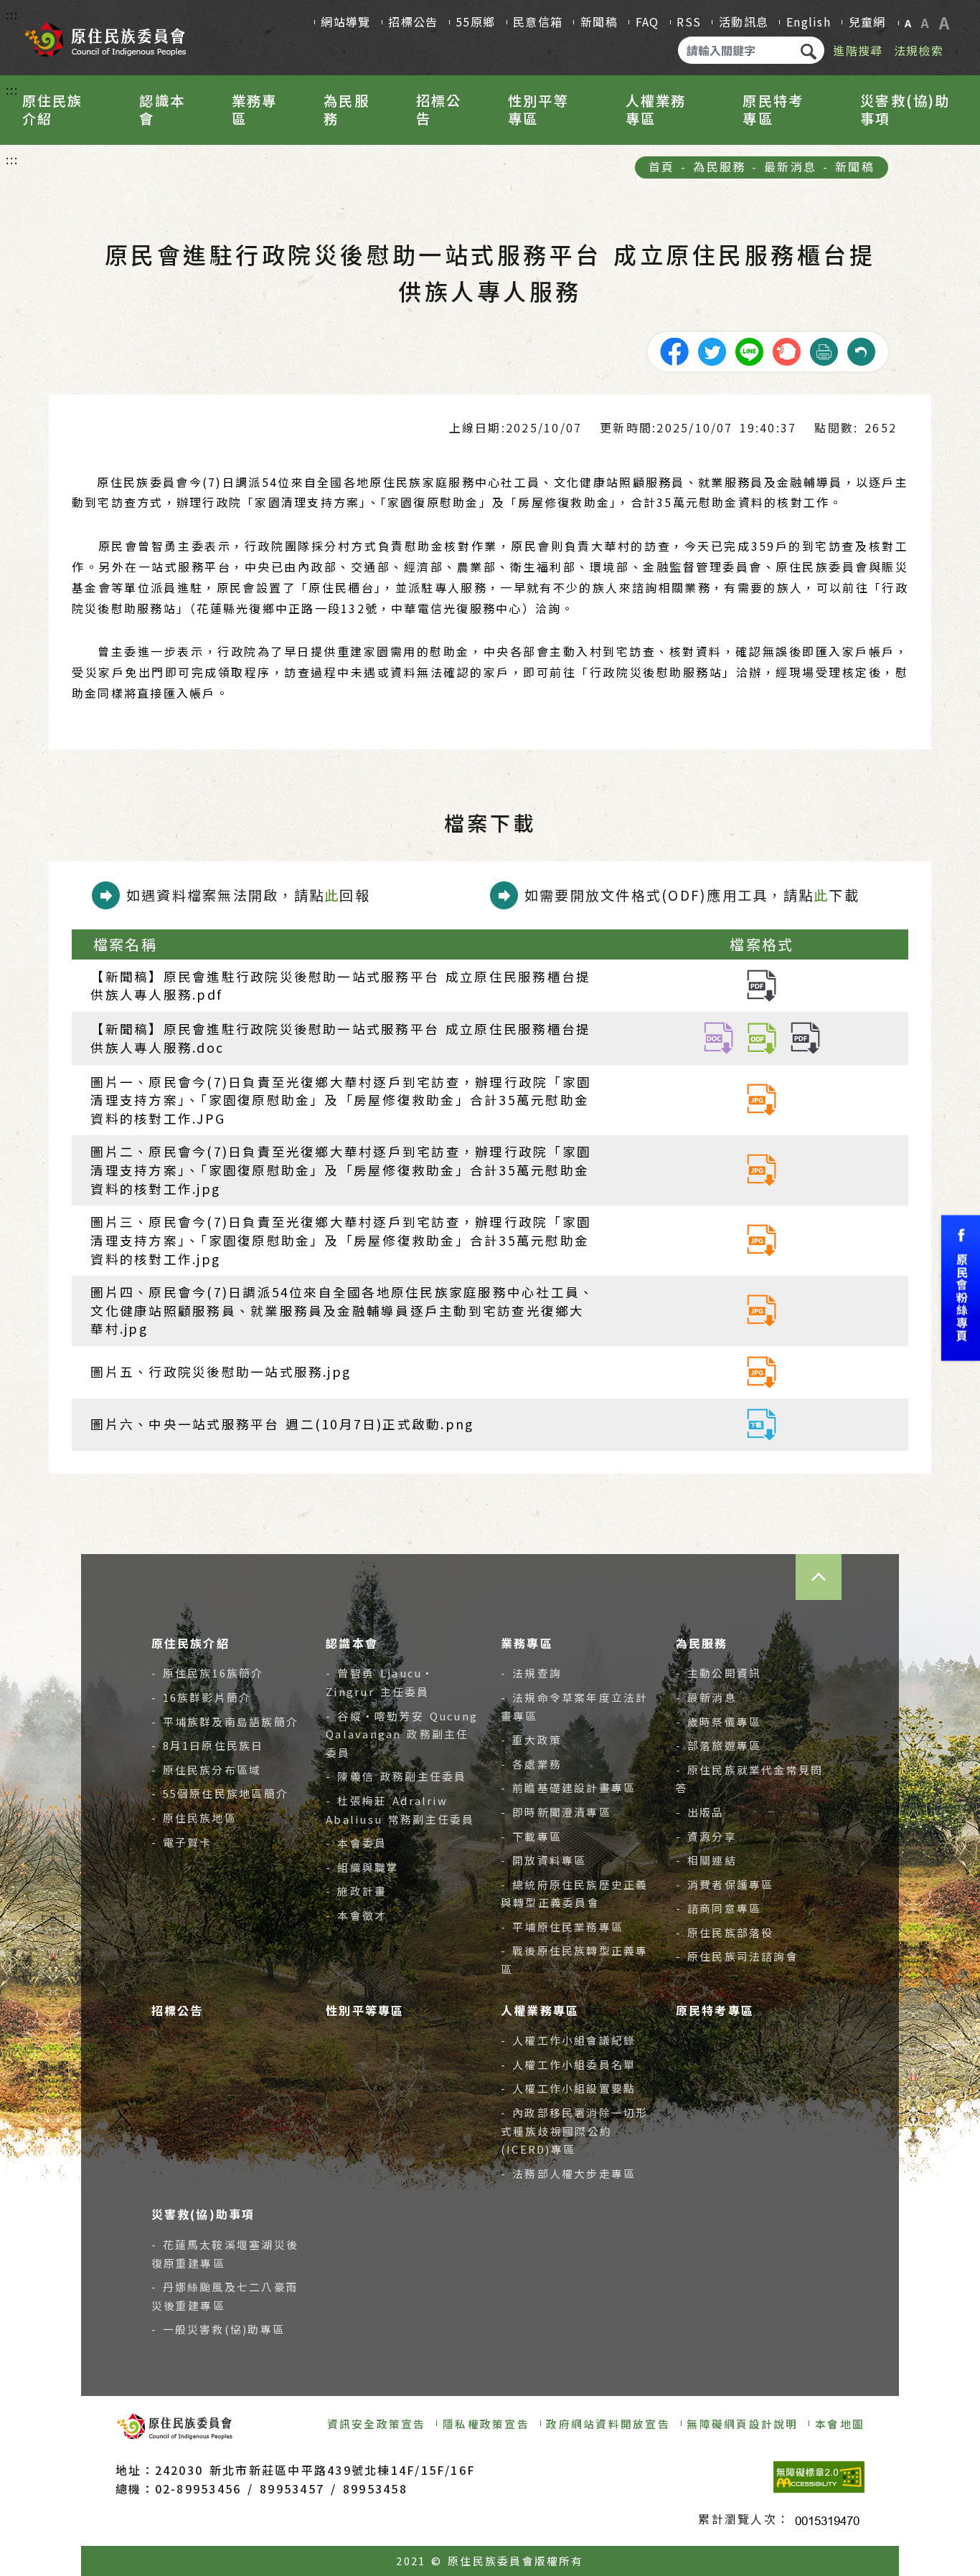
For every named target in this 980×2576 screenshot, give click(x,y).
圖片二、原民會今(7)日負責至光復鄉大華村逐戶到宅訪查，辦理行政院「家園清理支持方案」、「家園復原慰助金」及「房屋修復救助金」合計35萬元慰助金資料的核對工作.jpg (341, 1170)
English (809, 22)
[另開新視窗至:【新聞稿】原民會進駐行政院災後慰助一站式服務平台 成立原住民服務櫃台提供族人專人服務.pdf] (805, 1037)
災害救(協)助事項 (905, 110)
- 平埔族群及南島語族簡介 (225, 1722)
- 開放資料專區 (543, 1860)
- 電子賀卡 (182, 1842)
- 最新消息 (706, 1697)
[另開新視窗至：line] (749, 350)
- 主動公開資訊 (718, 1673)
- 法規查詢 (531, 1673)
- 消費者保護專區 (725, 1884)
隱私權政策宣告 (486, 2424)
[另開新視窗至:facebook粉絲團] (961, 1288)
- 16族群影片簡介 (202, 1697)
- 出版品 (700, 1812)
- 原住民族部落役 (725, 1932)
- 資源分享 (706, 1836)
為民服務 (347, 110)
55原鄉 (475, 22)
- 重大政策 (531, 1739)
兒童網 (867, 22)
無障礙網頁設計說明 (742, 2424)
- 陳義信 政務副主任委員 (396, 1776)
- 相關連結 (706, 1860)
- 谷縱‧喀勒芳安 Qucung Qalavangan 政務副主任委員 (402, 1734)
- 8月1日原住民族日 (208, 1745)
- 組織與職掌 (362, 1867)
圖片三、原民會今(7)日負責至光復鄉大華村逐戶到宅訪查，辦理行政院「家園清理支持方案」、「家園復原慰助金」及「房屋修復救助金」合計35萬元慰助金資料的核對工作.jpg (341, 1240)
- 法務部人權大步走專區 (568, 2173)
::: (13, 14)
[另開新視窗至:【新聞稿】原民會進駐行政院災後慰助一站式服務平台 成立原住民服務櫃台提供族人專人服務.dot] (762, 1037)
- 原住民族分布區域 (207, 1770)
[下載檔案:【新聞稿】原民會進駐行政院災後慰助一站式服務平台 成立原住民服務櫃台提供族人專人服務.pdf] (762, 984)
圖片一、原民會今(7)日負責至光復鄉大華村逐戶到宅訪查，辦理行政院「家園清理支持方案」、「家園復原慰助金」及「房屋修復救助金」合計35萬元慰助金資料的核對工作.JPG (341, 1100)
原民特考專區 (773, 110)
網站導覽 (345, 22)
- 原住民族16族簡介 (208, 1673)
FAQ (647, 22)
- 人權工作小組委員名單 (568, 2064)
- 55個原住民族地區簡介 (220, 1793)
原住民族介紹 (53, 110)
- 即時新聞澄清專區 (556, 1812)
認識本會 (162, 110)
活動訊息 (744, 22)
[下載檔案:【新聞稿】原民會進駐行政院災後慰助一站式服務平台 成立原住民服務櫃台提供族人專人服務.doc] (718, 1037)
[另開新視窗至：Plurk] (786, 350)
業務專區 (255, 110)
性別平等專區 (538, 110)
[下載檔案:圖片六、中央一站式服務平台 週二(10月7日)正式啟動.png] (762, 1422)
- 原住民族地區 (194, 1818)
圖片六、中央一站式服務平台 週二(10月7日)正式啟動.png (282, 1424)
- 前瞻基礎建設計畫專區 (568, 1787)
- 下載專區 (531, 1836)
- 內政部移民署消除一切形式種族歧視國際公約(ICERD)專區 (575, 2131)
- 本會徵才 (356, 1915)
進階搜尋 (858, 50)
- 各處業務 (531, 1764)
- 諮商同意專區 (718, 1908)
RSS (689, 22)
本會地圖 (840, 2424)
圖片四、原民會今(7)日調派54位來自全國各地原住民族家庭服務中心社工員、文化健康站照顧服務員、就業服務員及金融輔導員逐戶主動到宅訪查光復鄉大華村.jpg (342, 1310)
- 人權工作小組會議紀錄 (568, 2040)
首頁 (661, 166)
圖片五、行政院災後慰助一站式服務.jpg (221, 1372)
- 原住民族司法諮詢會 (737, 1956)
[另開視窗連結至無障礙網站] (819, 2477)
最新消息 (790, 166)
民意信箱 (538, 22)
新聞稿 (599, 22)
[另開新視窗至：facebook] (674, 350)
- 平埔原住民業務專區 (562, 1927)
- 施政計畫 (356, 1891)
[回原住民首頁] (105, 34)
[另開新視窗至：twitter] (712, 350)
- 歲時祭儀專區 (718, 1722)
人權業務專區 (656, 110)
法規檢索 (919, 50)
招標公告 (413, 22)
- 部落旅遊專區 (718, 1745)
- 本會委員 (356, 1843)
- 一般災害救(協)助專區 (218, 2329)
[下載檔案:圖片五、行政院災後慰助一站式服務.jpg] (762, 1370)
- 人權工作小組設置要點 (568, 2088)
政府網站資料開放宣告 (608, 2424)
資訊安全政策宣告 (377, 2424)
